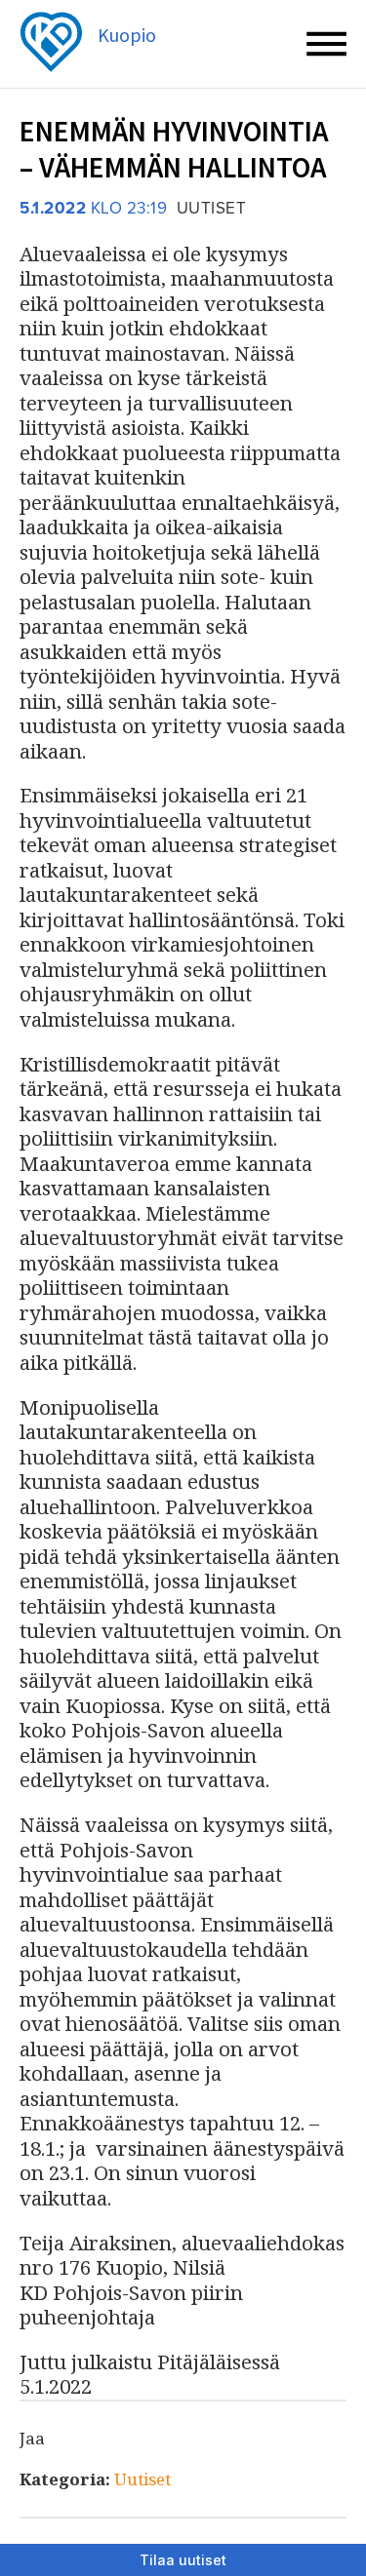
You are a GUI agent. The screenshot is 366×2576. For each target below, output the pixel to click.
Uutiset (142, 2479)
